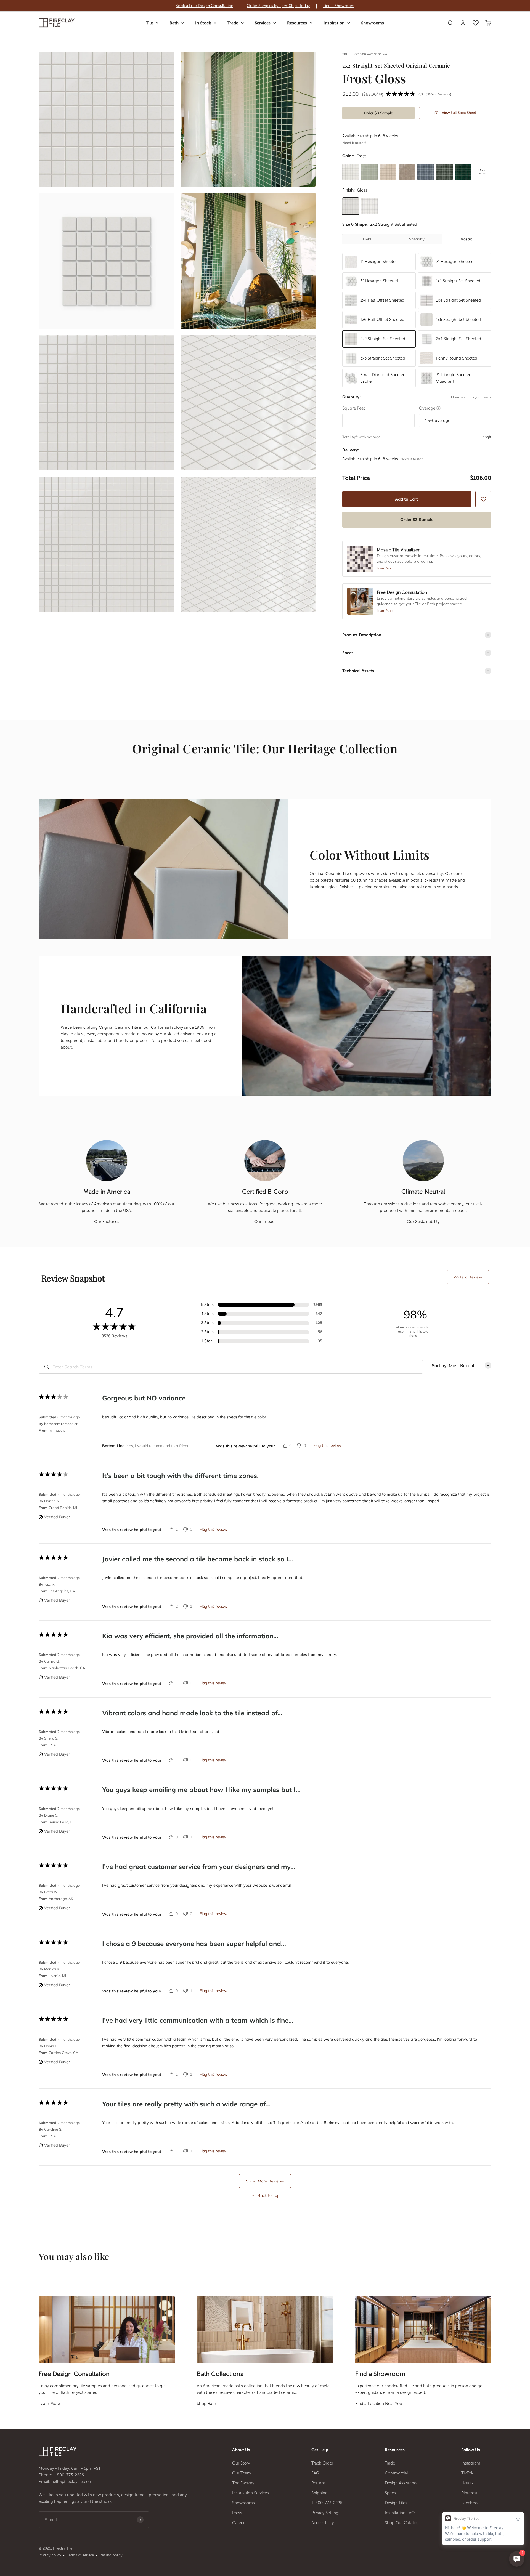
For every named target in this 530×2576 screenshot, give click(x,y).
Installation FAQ (400, 2513)
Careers (239, 2523)
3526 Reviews (438, 94)
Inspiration (334, 23)
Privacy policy (50, 2555)
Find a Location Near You (379, 2404)
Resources (297, 23)
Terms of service (80, 2555)
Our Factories (107, 1222)
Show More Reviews (265, 2181)
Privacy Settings (326, 2513)
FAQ (316, 2473)
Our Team (242, 2473)
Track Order (322, 2463)
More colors (482, 172)
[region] (265, 6)
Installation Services (251, 2493)
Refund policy (111, 2555)
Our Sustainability (423, 1222)
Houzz (467, 2483)
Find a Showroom (339, 6)
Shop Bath (206, 2404)
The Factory (243, 2483)
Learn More (49, 2404)
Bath (174, 23)
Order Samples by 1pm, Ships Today (278, 6)
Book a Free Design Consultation (204, 6)
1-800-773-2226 (68, 2475)
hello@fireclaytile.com (72, 2482)
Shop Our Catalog (402, 2523)
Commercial (396, 2473)
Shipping (320, 2493)
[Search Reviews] (47, 1367)
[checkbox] (483, 499)
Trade (233, 23)
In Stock (203, 23)
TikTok (467, 2473)
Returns (319, 2483)
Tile (149, 23)
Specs (390, 2493)
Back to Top (268, 2195)
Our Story (241, 2463)
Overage (430, 408)
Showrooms (373, 23)
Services (263, 23)
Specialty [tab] (417, 239)
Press (237, 2513)
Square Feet (354, 408)
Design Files (396, 2503)
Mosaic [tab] (467, 239)
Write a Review (468, 1277)
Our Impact (265, 1222)
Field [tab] (367, 239)
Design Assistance (402, 2483)
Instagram (471, 2463)
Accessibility (323, 2523)
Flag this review (327, 1445)
